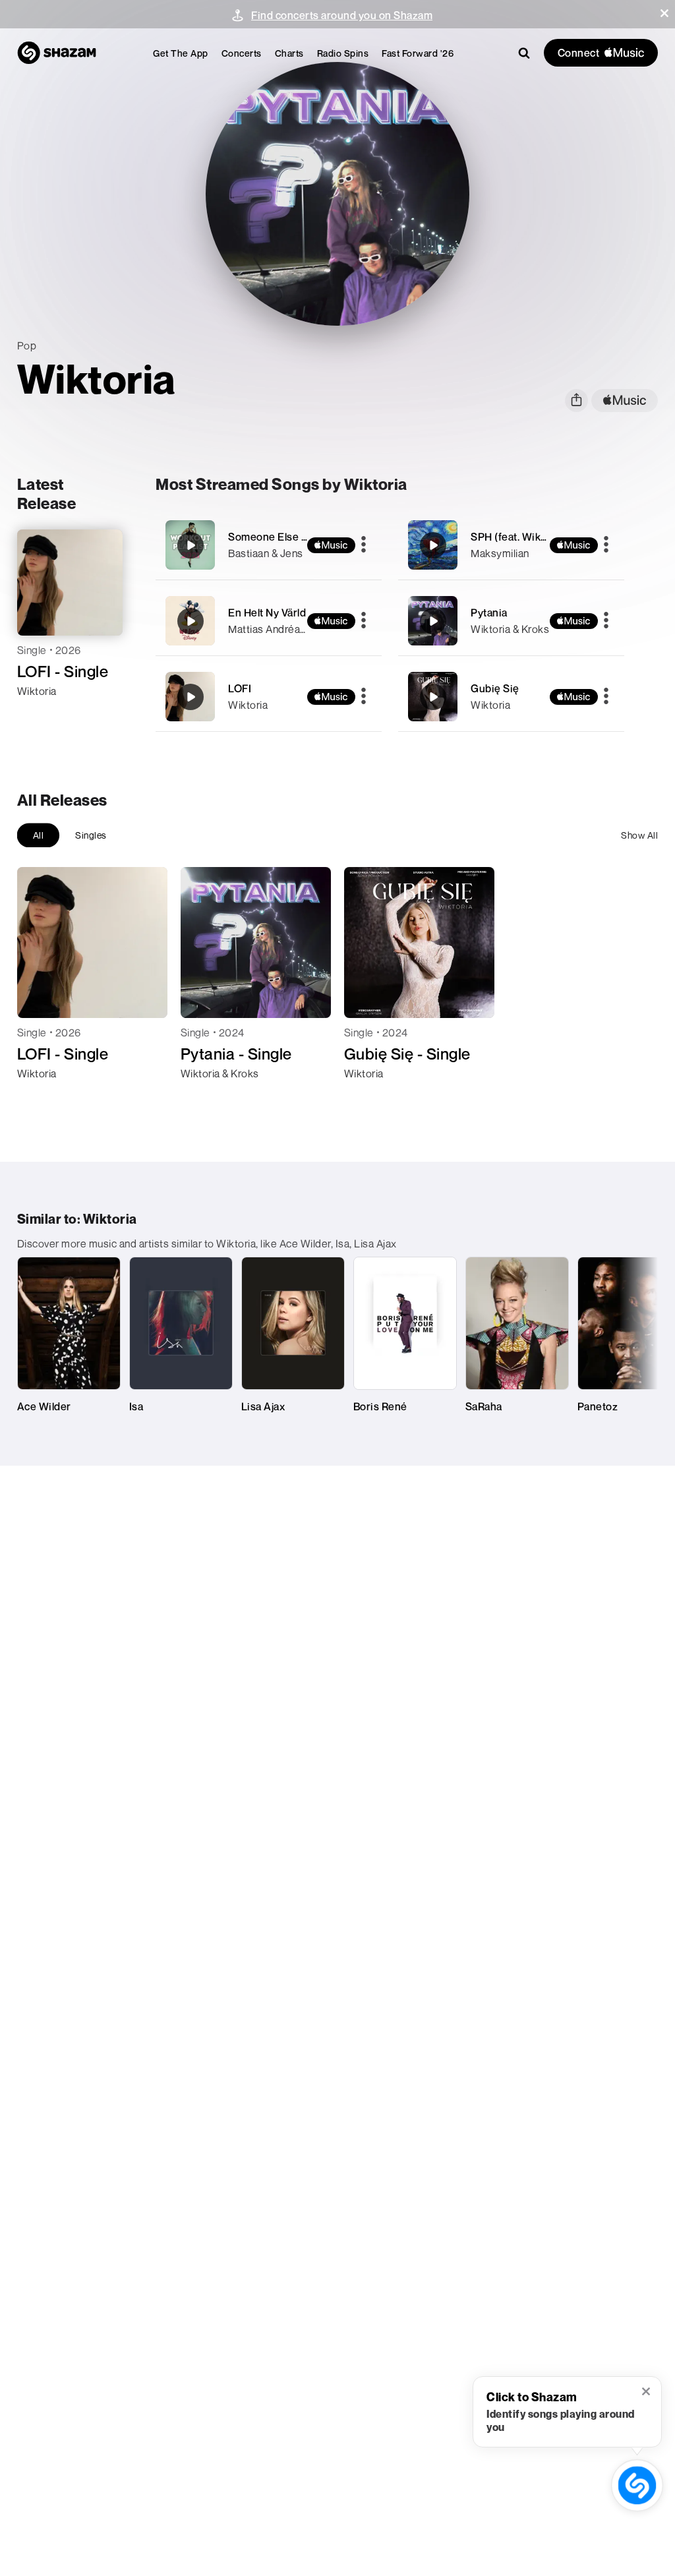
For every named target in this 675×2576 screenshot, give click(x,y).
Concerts (242, 53)
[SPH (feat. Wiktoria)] (511, 545)
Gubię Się (495, 688)
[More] (364, 545)
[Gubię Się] (511, 697)
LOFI (240, 688)
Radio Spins (343, 53)
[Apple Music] (41, 715)
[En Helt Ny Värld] (269, 621)
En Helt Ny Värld (267, 613)
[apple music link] (625, 401)
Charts (289, 53)
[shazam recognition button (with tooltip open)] (637, 2486)
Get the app (181, 53)
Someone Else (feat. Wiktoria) (301, 537)
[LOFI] (269, 697)
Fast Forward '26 (418, 53)
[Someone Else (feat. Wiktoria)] (269, 545)
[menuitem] (181, 53)
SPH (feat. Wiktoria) (519, 537)
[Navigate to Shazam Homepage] (57, 53)
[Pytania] (511, 621)
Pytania (489, 613)
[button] (664, 13)
